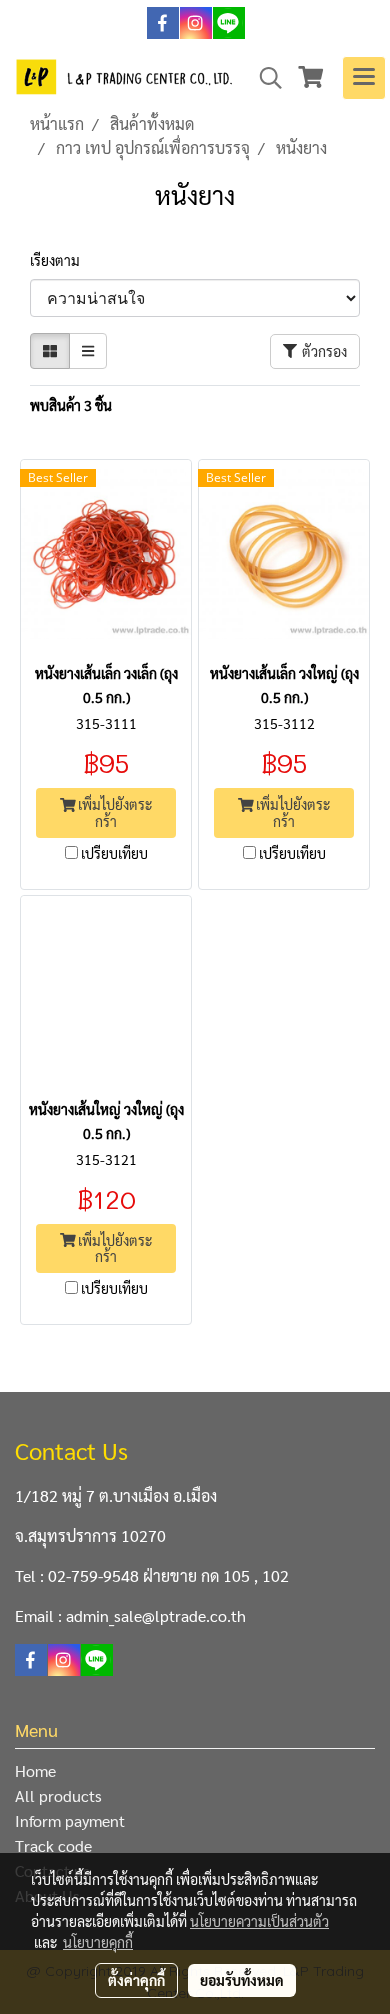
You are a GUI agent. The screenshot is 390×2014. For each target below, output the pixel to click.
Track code (53, 1845)
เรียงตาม (59, 260)
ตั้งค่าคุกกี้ (136, 1980)
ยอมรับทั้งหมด (242, 1980)
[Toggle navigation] (364, 78)
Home (35, 1770)
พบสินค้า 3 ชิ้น (71, 405)
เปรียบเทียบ (114, 853)
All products (58, 1795)
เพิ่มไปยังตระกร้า (113, 812)
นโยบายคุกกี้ (98, 1942)
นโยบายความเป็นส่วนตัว (259, 1921)
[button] (264, 78)
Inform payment (70, 1820)
